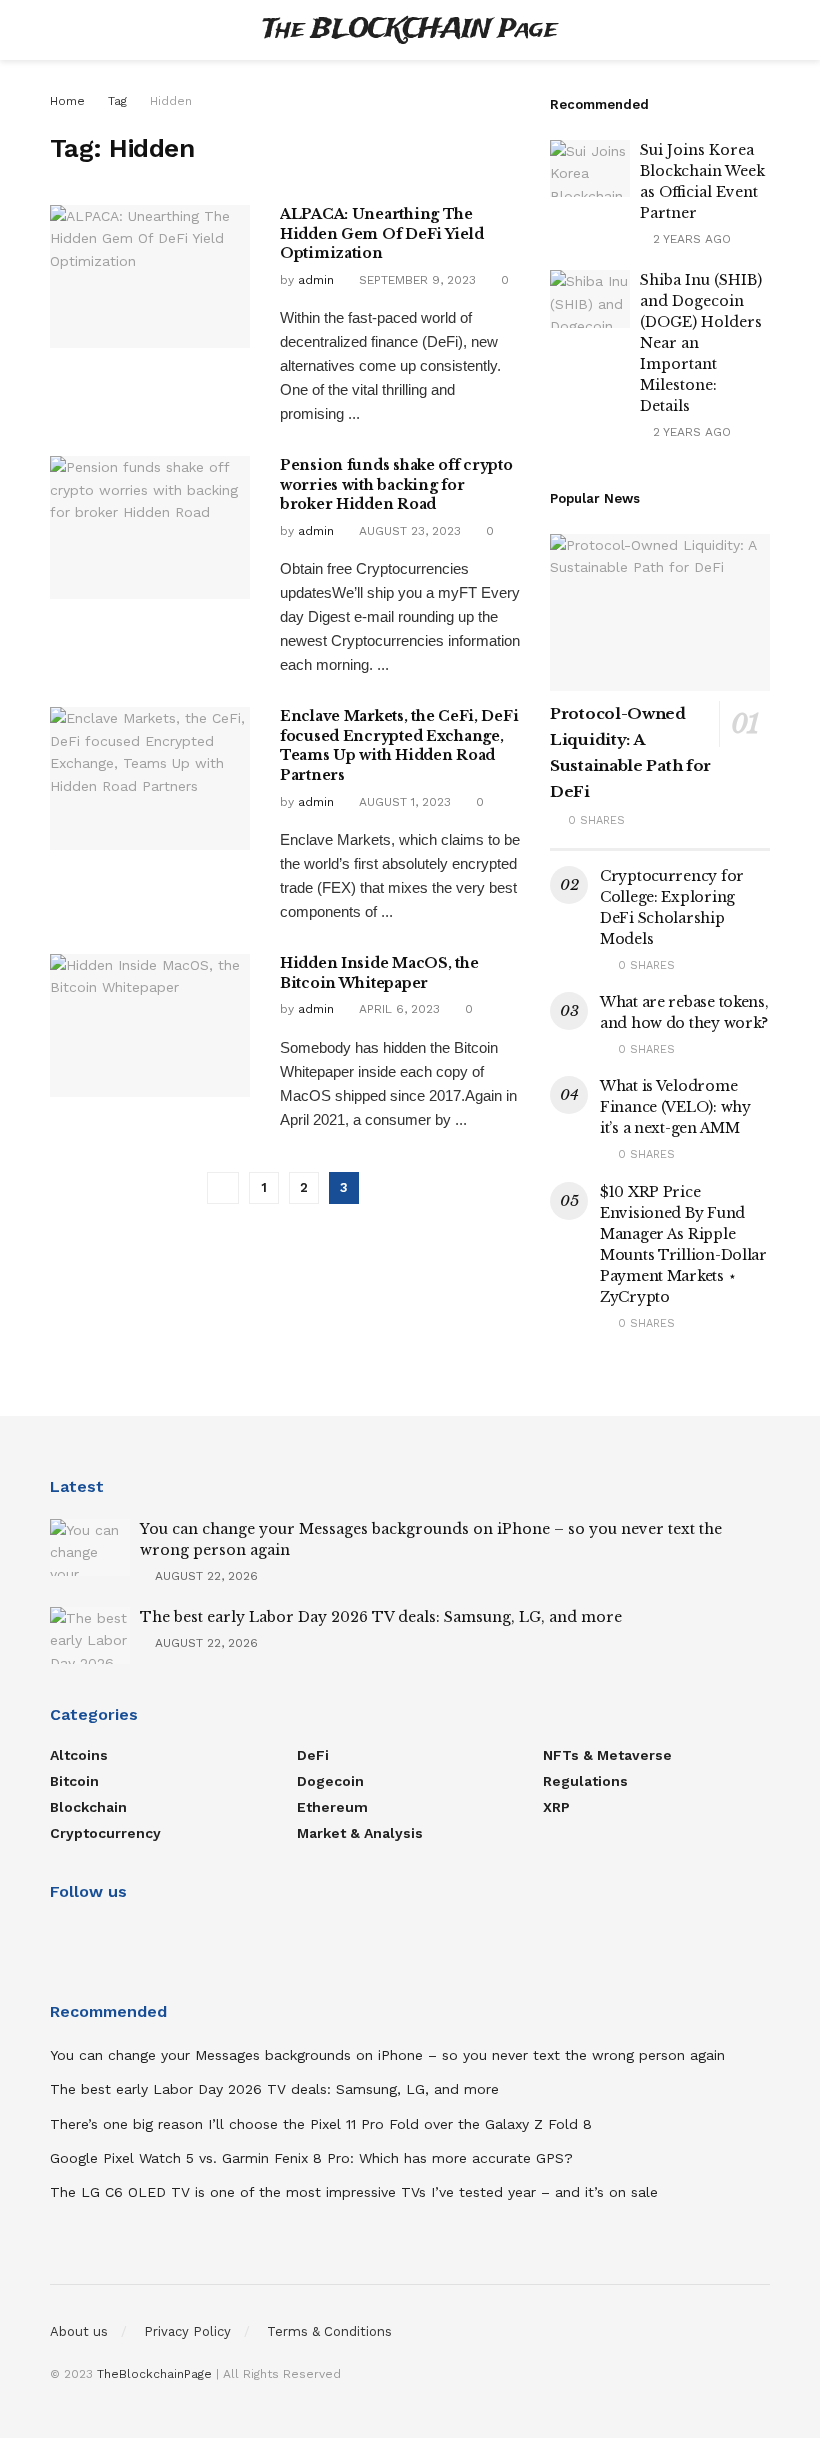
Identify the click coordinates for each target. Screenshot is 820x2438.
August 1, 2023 (403, 802)
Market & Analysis (360, 1833)
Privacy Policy (187, 2331)
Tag (117, 101)
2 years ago (690, 239)
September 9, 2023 (415, 280)
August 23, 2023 (408, 531)
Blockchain (88, 1807)
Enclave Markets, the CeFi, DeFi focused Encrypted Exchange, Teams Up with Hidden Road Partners (399, 745)
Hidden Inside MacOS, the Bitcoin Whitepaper (379, 973)
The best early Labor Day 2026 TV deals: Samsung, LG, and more (381, 1617)
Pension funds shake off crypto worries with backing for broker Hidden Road (396, 484)
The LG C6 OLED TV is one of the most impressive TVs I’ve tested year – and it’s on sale (354, 2192)
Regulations (585, 1781)
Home (67, 101)
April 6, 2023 (397, 1009)
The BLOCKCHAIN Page (410, 30)
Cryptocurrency (105, 1833)
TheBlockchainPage (154, 2374)
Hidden (171, 101)
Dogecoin (330, 1781)
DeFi (313, 1755)
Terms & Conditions (329, 2331)
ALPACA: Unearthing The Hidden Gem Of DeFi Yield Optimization (381, 233)
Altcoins (79, 1755)
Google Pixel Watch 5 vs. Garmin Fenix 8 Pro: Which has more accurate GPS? (311, 2158)
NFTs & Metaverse (607, 1755)
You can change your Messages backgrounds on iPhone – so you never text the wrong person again (387, 2055)
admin (316, 280)
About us (79, 2331)
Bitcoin (74, 1781)
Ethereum (332, 1807)
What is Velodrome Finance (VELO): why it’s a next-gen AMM (675, 1107)
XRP (556, 1807)
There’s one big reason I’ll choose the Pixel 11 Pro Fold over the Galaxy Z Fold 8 (321, 2124)
